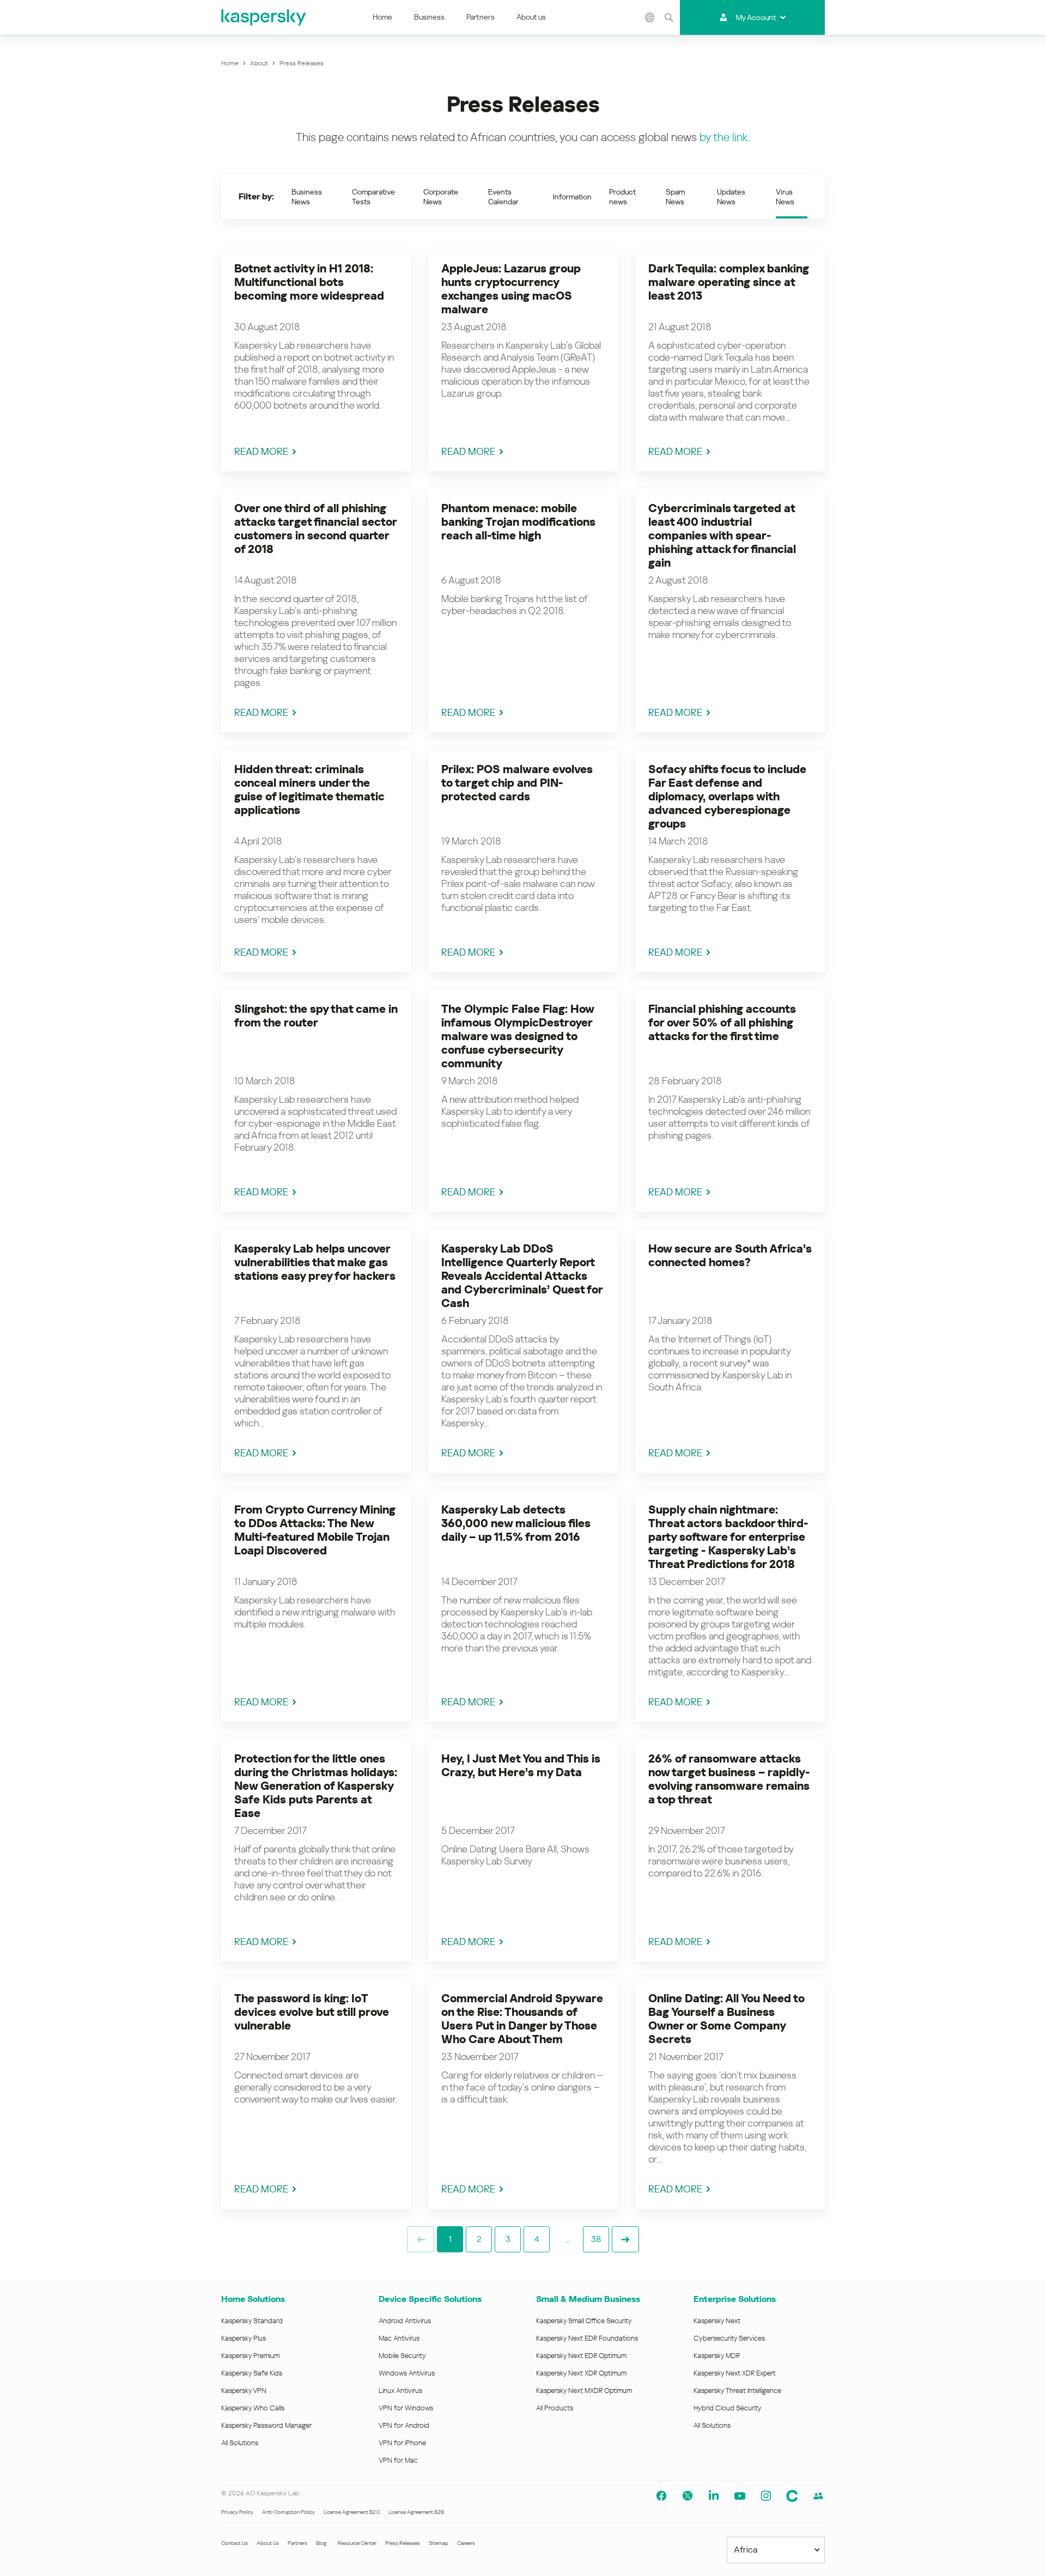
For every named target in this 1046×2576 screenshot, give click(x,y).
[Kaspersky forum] (818, 2496)
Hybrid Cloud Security (728, 2408)
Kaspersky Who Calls (253, 2408)
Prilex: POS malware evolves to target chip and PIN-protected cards (517, 783)
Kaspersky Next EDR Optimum (581, 2356)
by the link (724, 137)
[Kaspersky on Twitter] (688, 2496)
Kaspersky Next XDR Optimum (581, 2373)
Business (429, 17)
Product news (622, 197)
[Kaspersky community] (792, 2496)
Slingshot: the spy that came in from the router (316, 1016)
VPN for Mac (398, 2460)
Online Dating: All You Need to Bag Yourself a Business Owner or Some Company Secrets (726, 2019)
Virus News (785, 197)
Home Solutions (253, 2299)
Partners (481, 17)
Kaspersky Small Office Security (584, 2321)
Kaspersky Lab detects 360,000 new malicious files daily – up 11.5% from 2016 (516, 1523)
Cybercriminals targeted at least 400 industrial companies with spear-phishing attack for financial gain (722, 536)
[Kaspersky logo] (264, 17)
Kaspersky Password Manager (266, 2425)
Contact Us (235, 2543)
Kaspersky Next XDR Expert (735, 2373)
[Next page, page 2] (625, 2239)
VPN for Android (404, 2425)
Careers (466, 2543)
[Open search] (669, 17)
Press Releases (403, 2543)
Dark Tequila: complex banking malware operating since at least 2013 (729, 282)
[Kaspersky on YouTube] (740, 2496)
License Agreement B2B (416, 2512)
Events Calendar (503, 197)
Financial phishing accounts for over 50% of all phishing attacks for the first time (722, 1023)
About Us (268, 2543)
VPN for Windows (406, 2408)
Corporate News (441, 197)
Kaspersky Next (717, 2321)
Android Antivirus (405, 2321)
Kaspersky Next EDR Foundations (587, 2338)
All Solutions (240, 2443)
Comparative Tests (373, 197)
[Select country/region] (650, 17)
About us (531, 17)
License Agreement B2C (352, 2512)
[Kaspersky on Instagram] (766, 2496)
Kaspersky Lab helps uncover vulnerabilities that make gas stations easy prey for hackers (315, 1262)
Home (382, 17)
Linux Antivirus (400, 2390)
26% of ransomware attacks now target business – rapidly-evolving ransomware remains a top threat (729, 1779)
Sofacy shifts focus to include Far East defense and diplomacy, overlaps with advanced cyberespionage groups (727, 797)
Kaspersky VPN (244, 2390)
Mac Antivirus (399, 2338)
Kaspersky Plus (244, 2338)
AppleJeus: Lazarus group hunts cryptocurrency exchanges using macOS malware (511, 289)
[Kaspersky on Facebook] (661, 2496)
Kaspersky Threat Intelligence (737, 2390)
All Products (555, 2408)
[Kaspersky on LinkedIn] (714, 2496)
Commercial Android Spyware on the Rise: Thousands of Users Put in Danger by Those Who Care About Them (522, 2019)
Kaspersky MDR (717, 2356)
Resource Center (357, 2543)
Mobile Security (402, 2356)
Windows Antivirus (407, 2373)
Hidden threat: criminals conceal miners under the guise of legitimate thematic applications (309, 790)
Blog (321, 2543)
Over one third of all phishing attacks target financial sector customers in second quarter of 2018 (315, 529)
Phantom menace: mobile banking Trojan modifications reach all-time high (518, 522)
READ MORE (261, 451)
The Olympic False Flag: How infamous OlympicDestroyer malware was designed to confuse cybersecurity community (518, 1036)
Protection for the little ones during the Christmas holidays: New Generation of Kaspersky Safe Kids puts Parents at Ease (316, 1786)
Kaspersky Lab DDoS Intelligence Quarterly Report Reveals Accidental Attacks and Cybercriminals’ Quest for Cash (522, 1276)
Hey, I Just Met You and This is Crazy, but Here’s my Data (521, 1766)
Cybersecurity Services (729, 2338)
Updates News (731, 197)
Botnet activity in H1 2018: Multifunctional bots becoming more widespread (309, 282)
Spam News (675, 197)
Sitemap (439, 2543)
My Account (756, 17)
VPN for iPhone (402, 2443)
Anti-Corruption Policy (288, 2512)
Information (572, 197)
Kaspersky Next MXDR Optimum (584, 2390)
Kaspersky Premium (250, 2356)
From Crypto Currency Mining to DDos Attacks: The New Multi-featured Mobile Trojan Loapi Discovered (315, 1530)
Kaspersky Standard (252, 2321)
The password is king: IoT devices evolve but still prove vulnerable (312, 2012)
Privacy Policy (237, 2512)
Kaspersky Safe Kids (252, 2373)
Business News (307, 197)
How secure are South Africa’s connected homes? (730, 1256)
